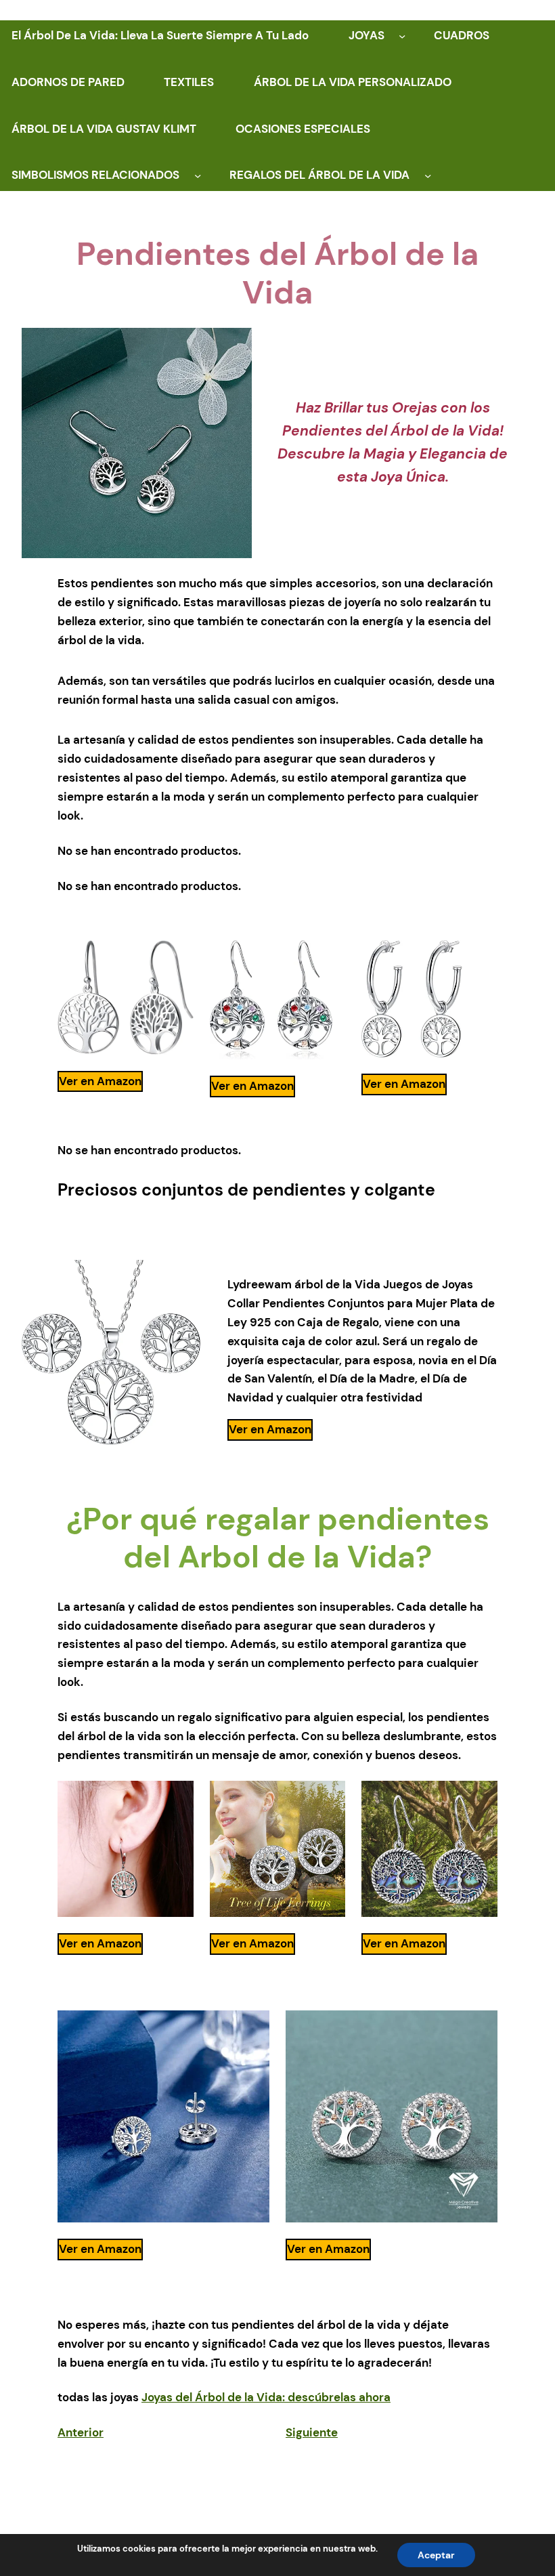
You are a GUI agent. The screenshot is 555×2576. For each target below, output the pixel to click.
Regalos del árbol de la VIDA (319, 175)
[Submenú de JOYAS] (402, 36)
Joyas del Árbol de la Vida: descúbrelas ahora (266, 2397)
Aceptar (436, 2555)
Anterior (81, 2432)
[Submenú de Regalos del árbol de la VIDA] (428, 175)
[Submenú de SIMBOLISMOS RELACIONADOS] (198, 175)
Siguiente (312, 2432)
